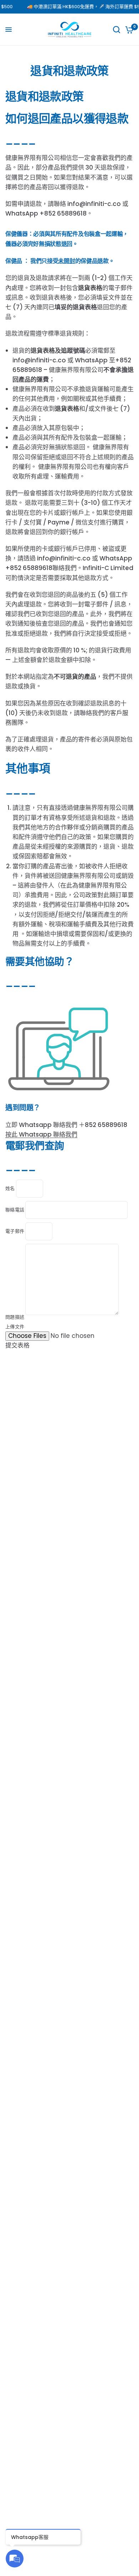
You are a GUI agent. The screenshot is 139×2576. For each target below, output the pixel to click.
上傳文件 (15, 1327)
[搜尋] (117, 30)
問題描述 (15, 1317)
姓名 (11, 1188)
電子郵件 (15, 1231)
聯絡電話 (15, 1210)
